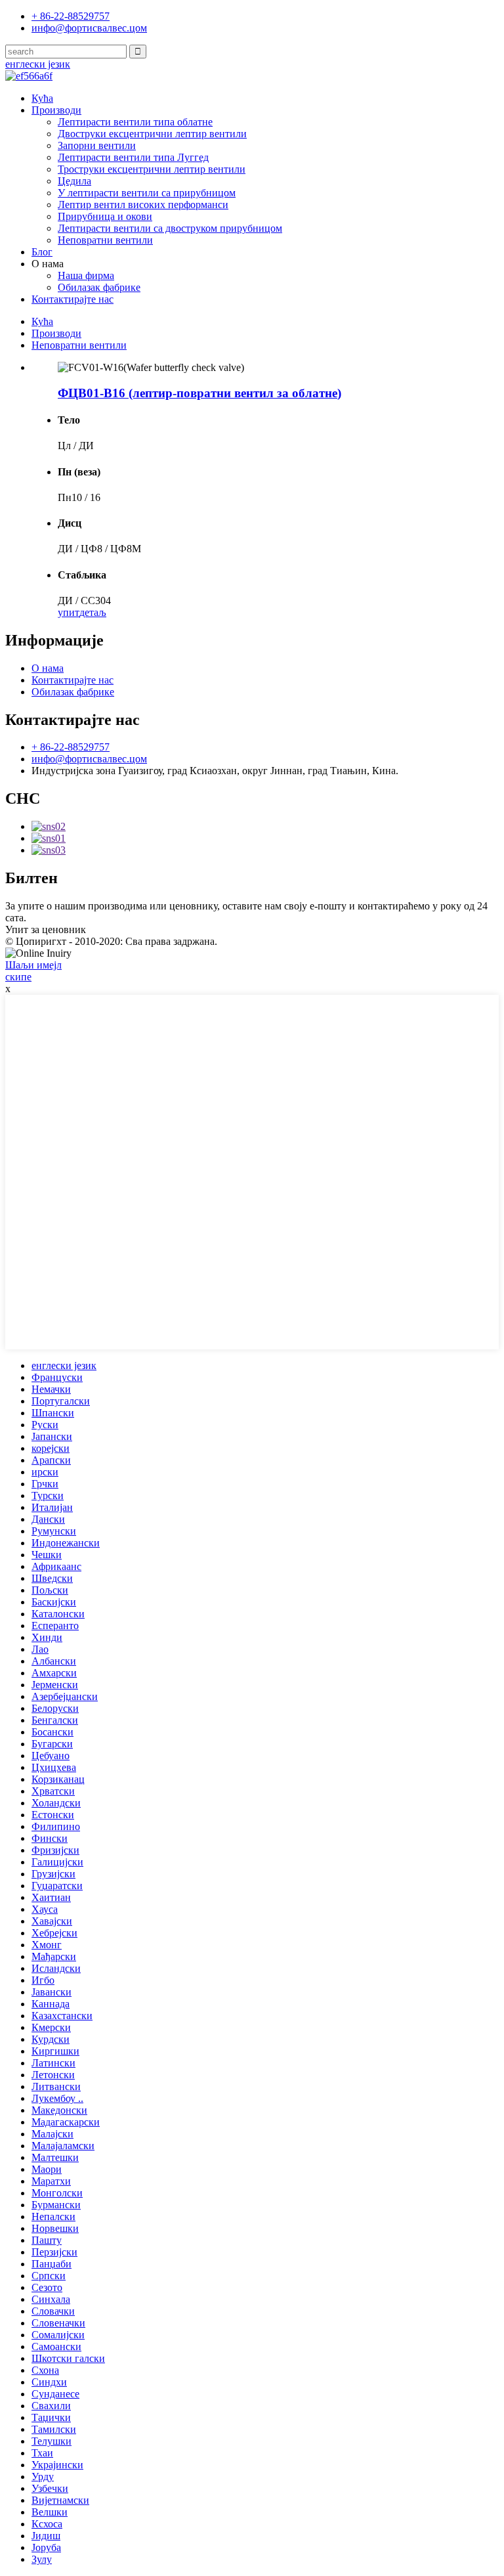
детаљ (93, 612)
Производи (56, 110)
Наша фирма (86, 275)
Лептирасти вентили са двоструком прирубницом (170, 228)
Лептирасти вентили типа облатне (135, 122)
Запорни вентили (97, 145)
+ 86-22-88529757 (71, 747)
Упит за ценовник (46, 929)
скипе (18, 977)
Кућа (42, 98)
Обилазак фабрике (99, 287)
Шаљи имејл (33, 965)
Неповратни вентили (105, 240)
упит (69, 612)
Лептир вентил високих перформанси (143, 205)
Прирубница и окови (105, 216)
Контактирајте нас (73, 299)
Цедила (74, 181)
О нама (48, 668)
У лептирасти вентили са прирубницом (147, 193)
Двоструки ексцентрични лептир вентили (152, 134)
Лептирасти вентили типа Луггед (133, 157)
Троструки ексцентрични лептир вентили (152, 169)
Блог (42, 252)
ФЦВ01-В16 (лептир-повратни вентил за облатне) (199, 393)
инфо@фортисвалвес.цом (89, 759)
